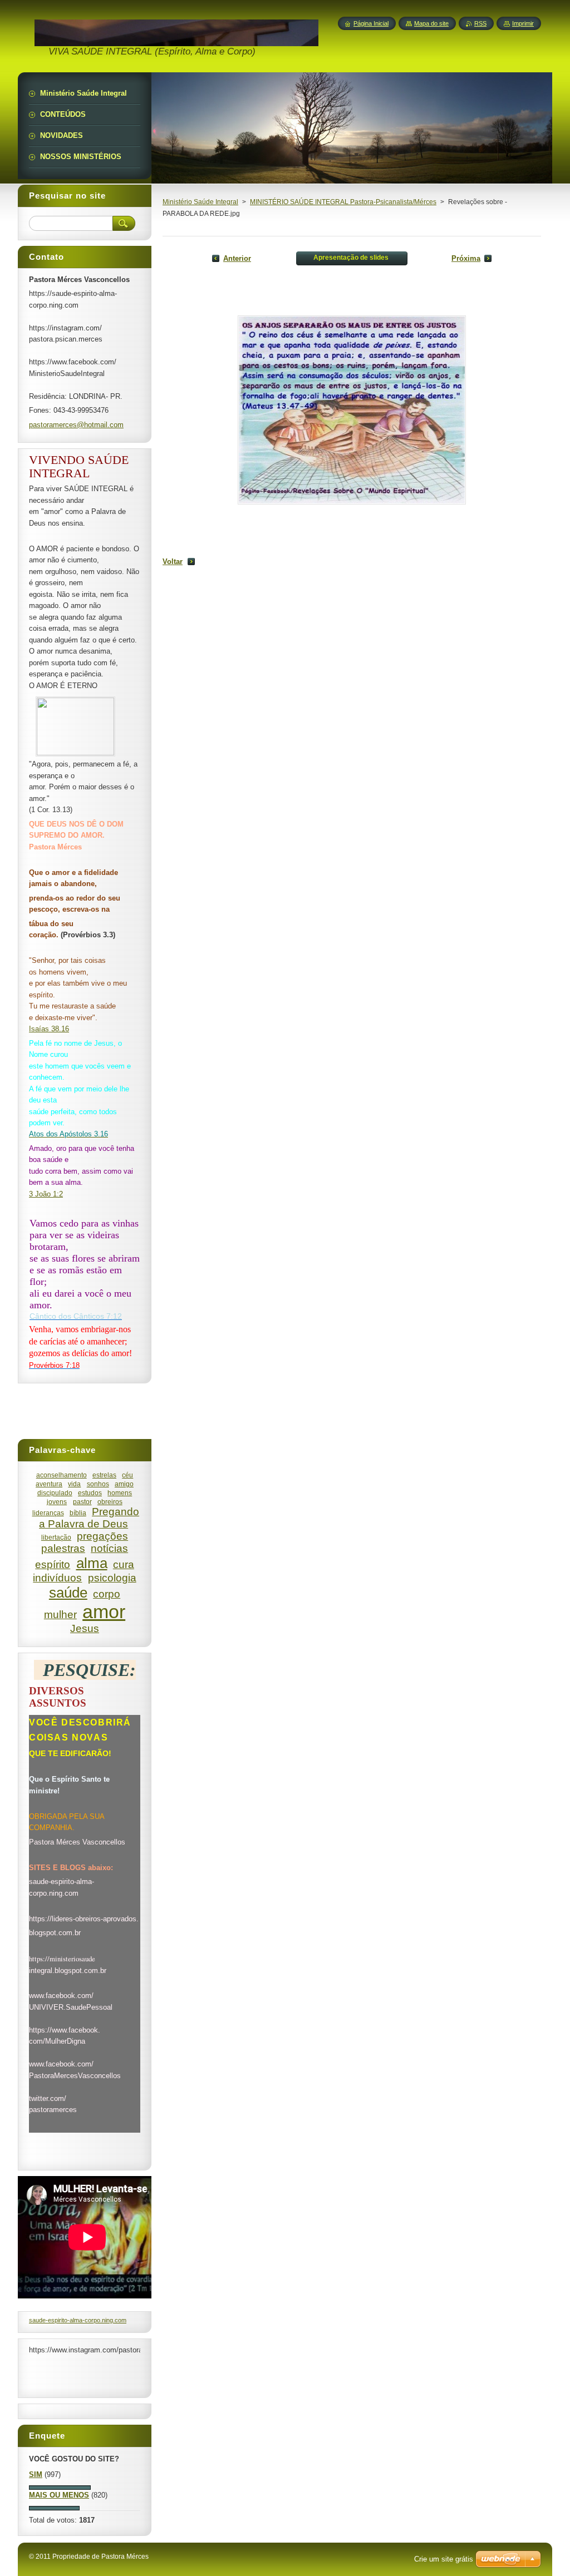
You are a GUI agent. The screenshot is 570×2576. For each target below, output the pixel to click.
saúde (68, 1593)
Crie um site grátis (444, 2559)
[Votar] (60, 2487)
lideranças (48, 1513)
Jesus (85, 1628)
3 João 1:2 (46, 1194)
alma (92, 1563)
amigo (124, 1484)
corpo (107, 1594)
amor (104, 1612)
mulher (60, 1615)
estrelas (104, 1475)
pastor (82, 1502)
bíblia (78, 1513)
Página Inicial (371, 23)
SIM (36, 2474)
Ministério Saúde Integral (200, 202)
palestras (63, 1548)
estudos (90, 1493)
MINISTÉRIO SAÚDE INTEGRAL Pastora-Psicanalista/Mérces (343, 202)
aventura (49, 1484)
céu (127, 1475)
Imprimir (523, 23)
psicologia (112, 1578)
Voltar (173, 562)
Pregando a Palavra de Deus (89, 1518)
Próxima (466, 258)
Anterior (237, 258)
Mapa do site (431, 23)
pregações (102, 1536)
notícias (109, 1548)
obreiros (110, 1502)
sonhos (98, 1484)
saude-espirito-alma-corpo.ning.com (78, 2320)
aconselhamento (62, 1475)
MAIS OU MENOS (59, 2495)
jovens (57, 1502)
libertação (56, 1537)
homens (120, 1493)
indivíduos (57, 1578)
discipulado (55, 1493)
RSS (480, 23)
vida (74, 1484)
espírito (53, 1564)
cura (124, 1564)
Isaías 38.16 (49, 1029)
